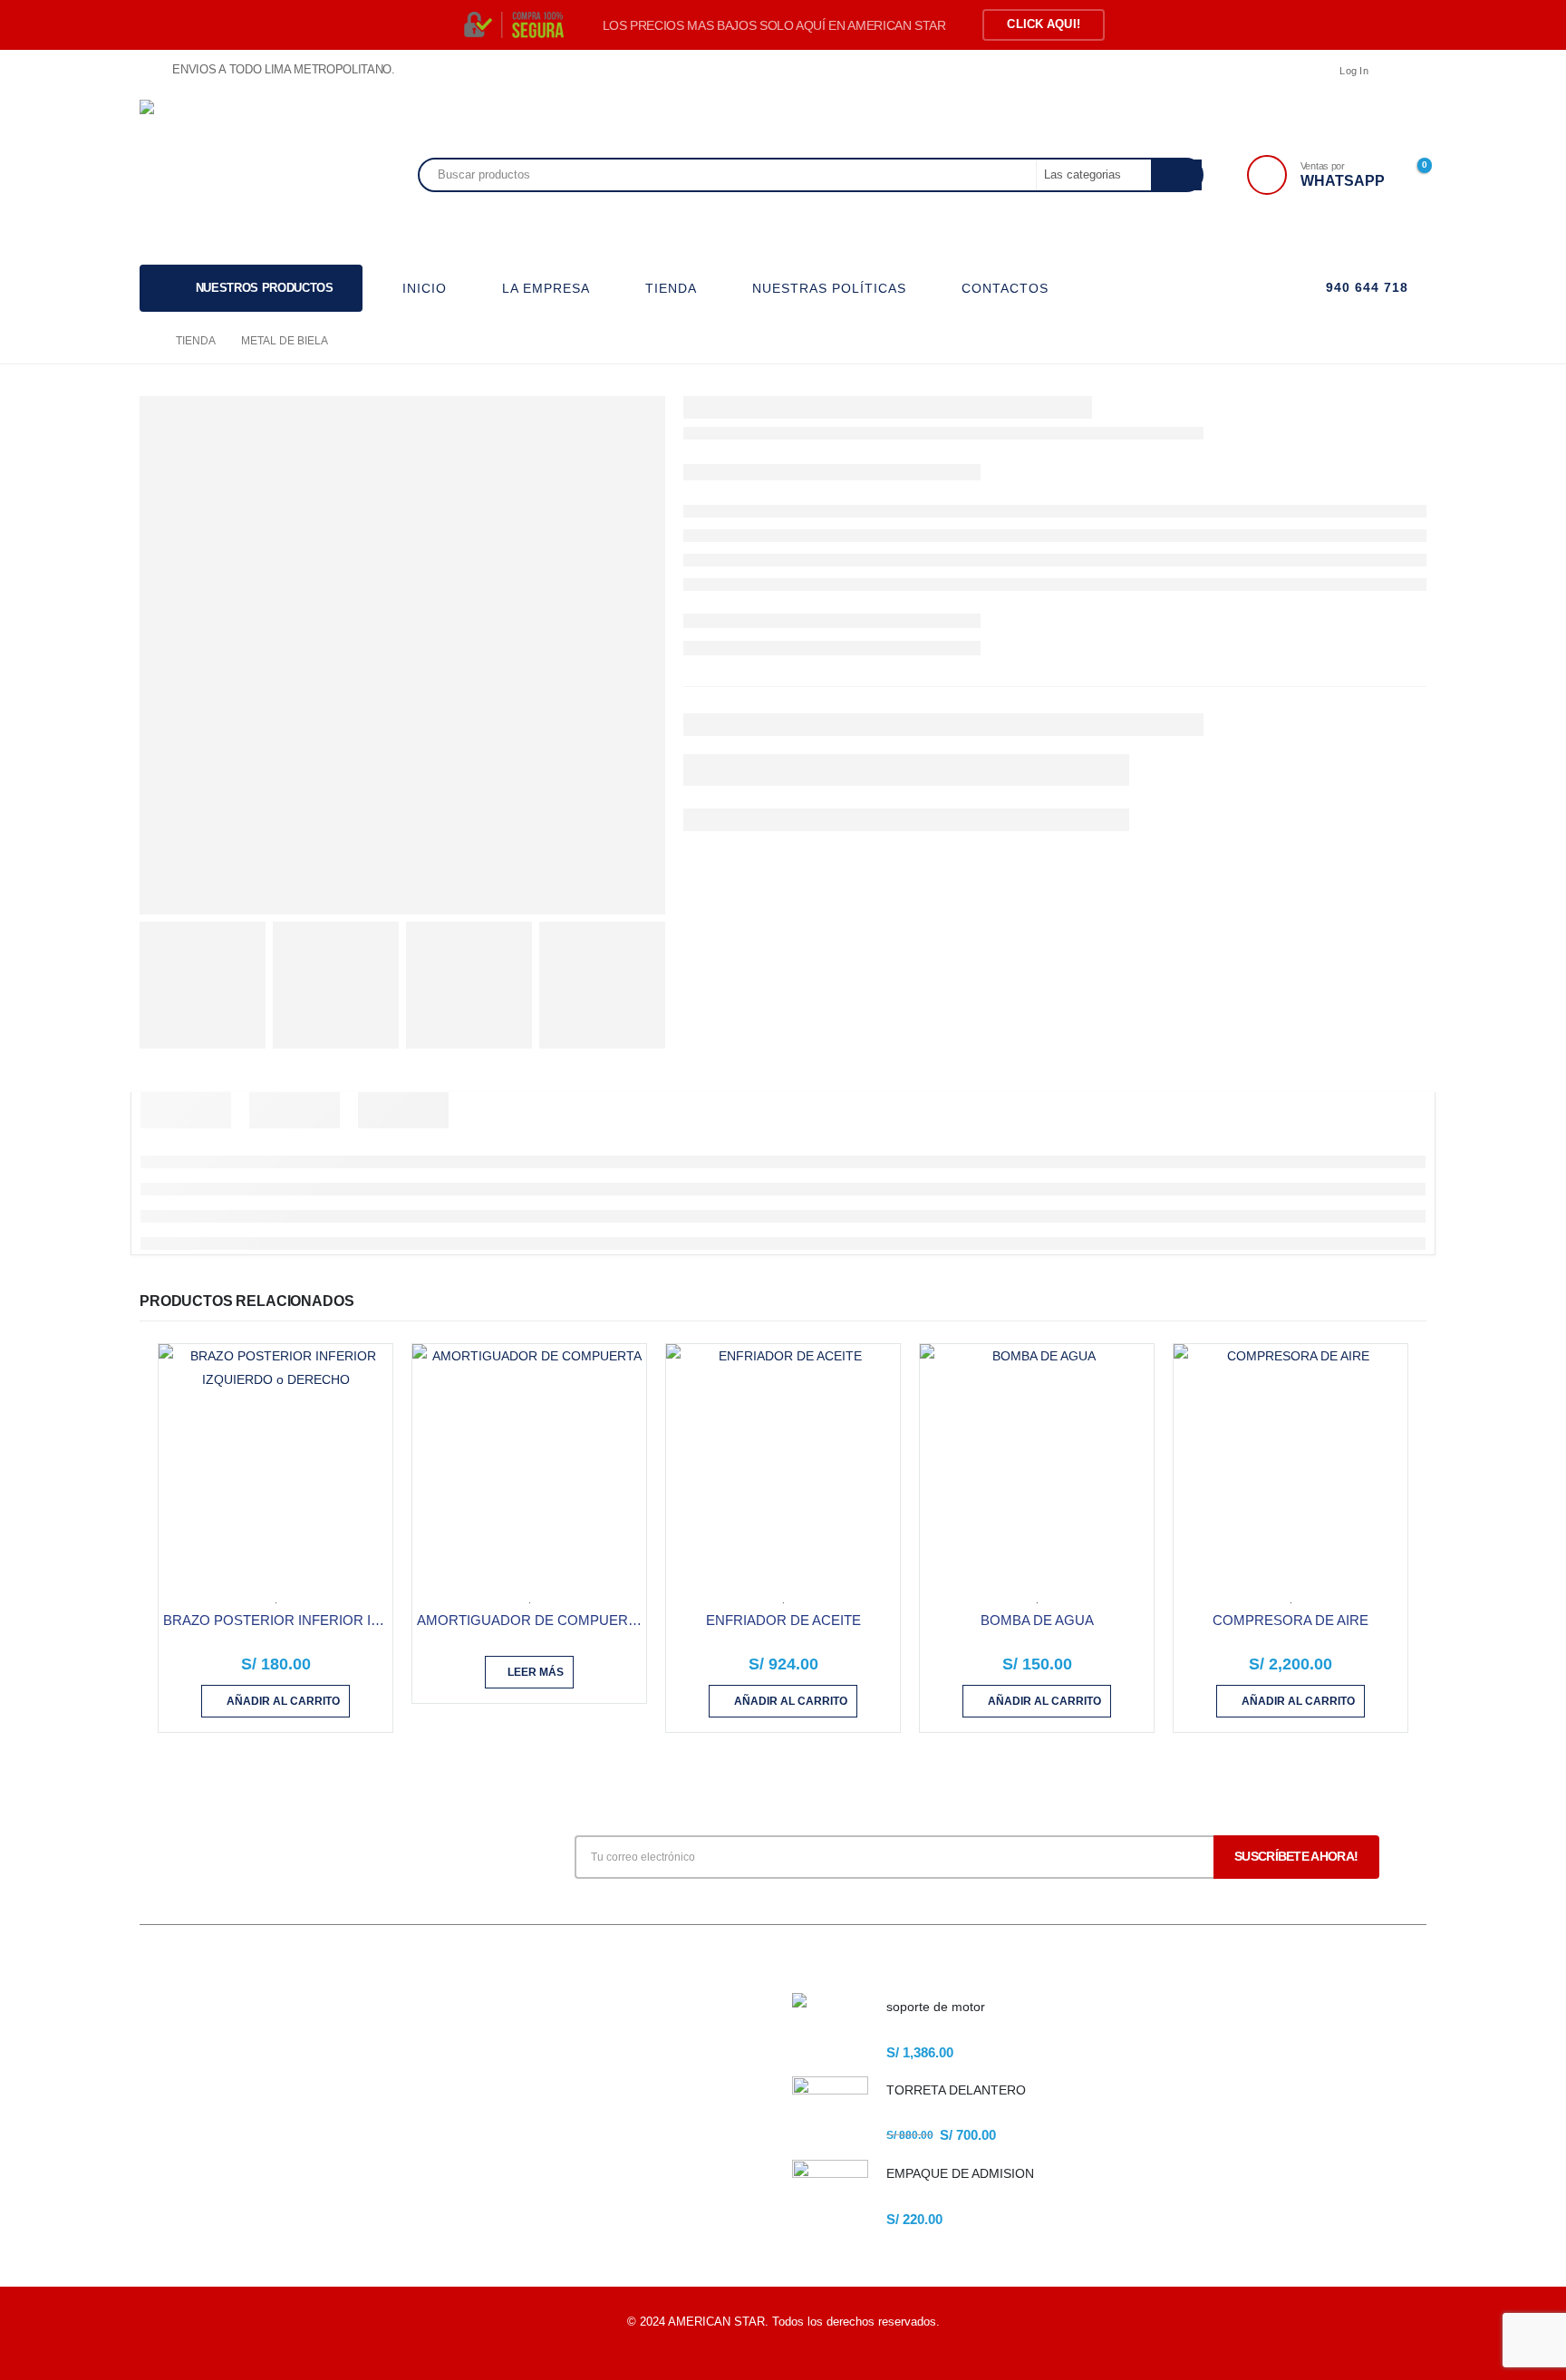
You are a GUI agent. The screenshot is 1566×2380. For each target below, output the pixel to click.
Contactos (493, 2166)
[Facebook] (1413, 71)
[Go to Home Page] (145, 341)
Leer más (536, 1672)
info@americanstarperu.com (271, 2095)
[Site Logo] (221, 174)
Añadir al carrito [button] (283, 1701)
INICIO (425, 288)
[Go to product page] (275, 1461)
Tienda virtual (501, 2073)
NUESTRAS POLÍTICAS (829, 288)
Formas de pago (508, 2135)
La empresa (497, 2042)
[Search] (1176, 175)
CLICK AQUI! (1043, 24)
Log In (1354, 71)
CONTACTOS (1005, 288)
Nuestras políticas (513, 2104)
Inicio (480, 2012)
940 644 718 (1365, 287)
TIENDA (671, 288)
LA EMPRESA (546, 288)
